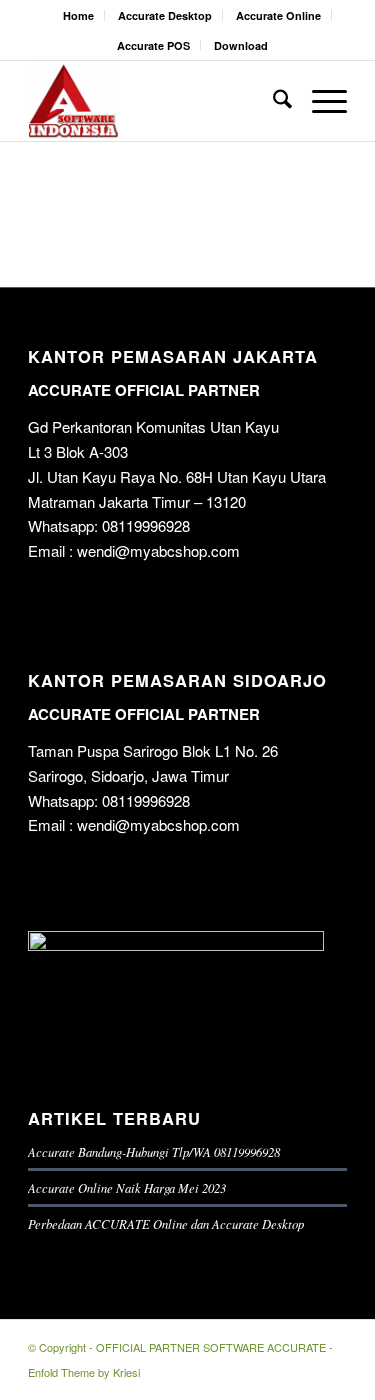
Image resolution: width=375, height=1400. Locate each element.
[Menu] (319, 101)
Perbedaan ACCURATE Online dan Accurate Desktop (166, 1223)
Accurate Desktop (165, 15)
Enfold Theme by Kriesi (84, 1372)
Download (241, 45)
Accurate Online (278, 15)
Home (78, 15)
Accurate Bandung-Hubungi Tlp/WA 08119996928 (154, 1151)
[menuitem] (79, 15)
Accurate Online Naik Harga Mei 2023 (127, 1187)
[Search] (272, 101)
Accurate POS (153, 45)
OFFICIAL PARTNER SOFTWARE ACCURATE (211, 1347)
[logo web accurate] (155, 101)
